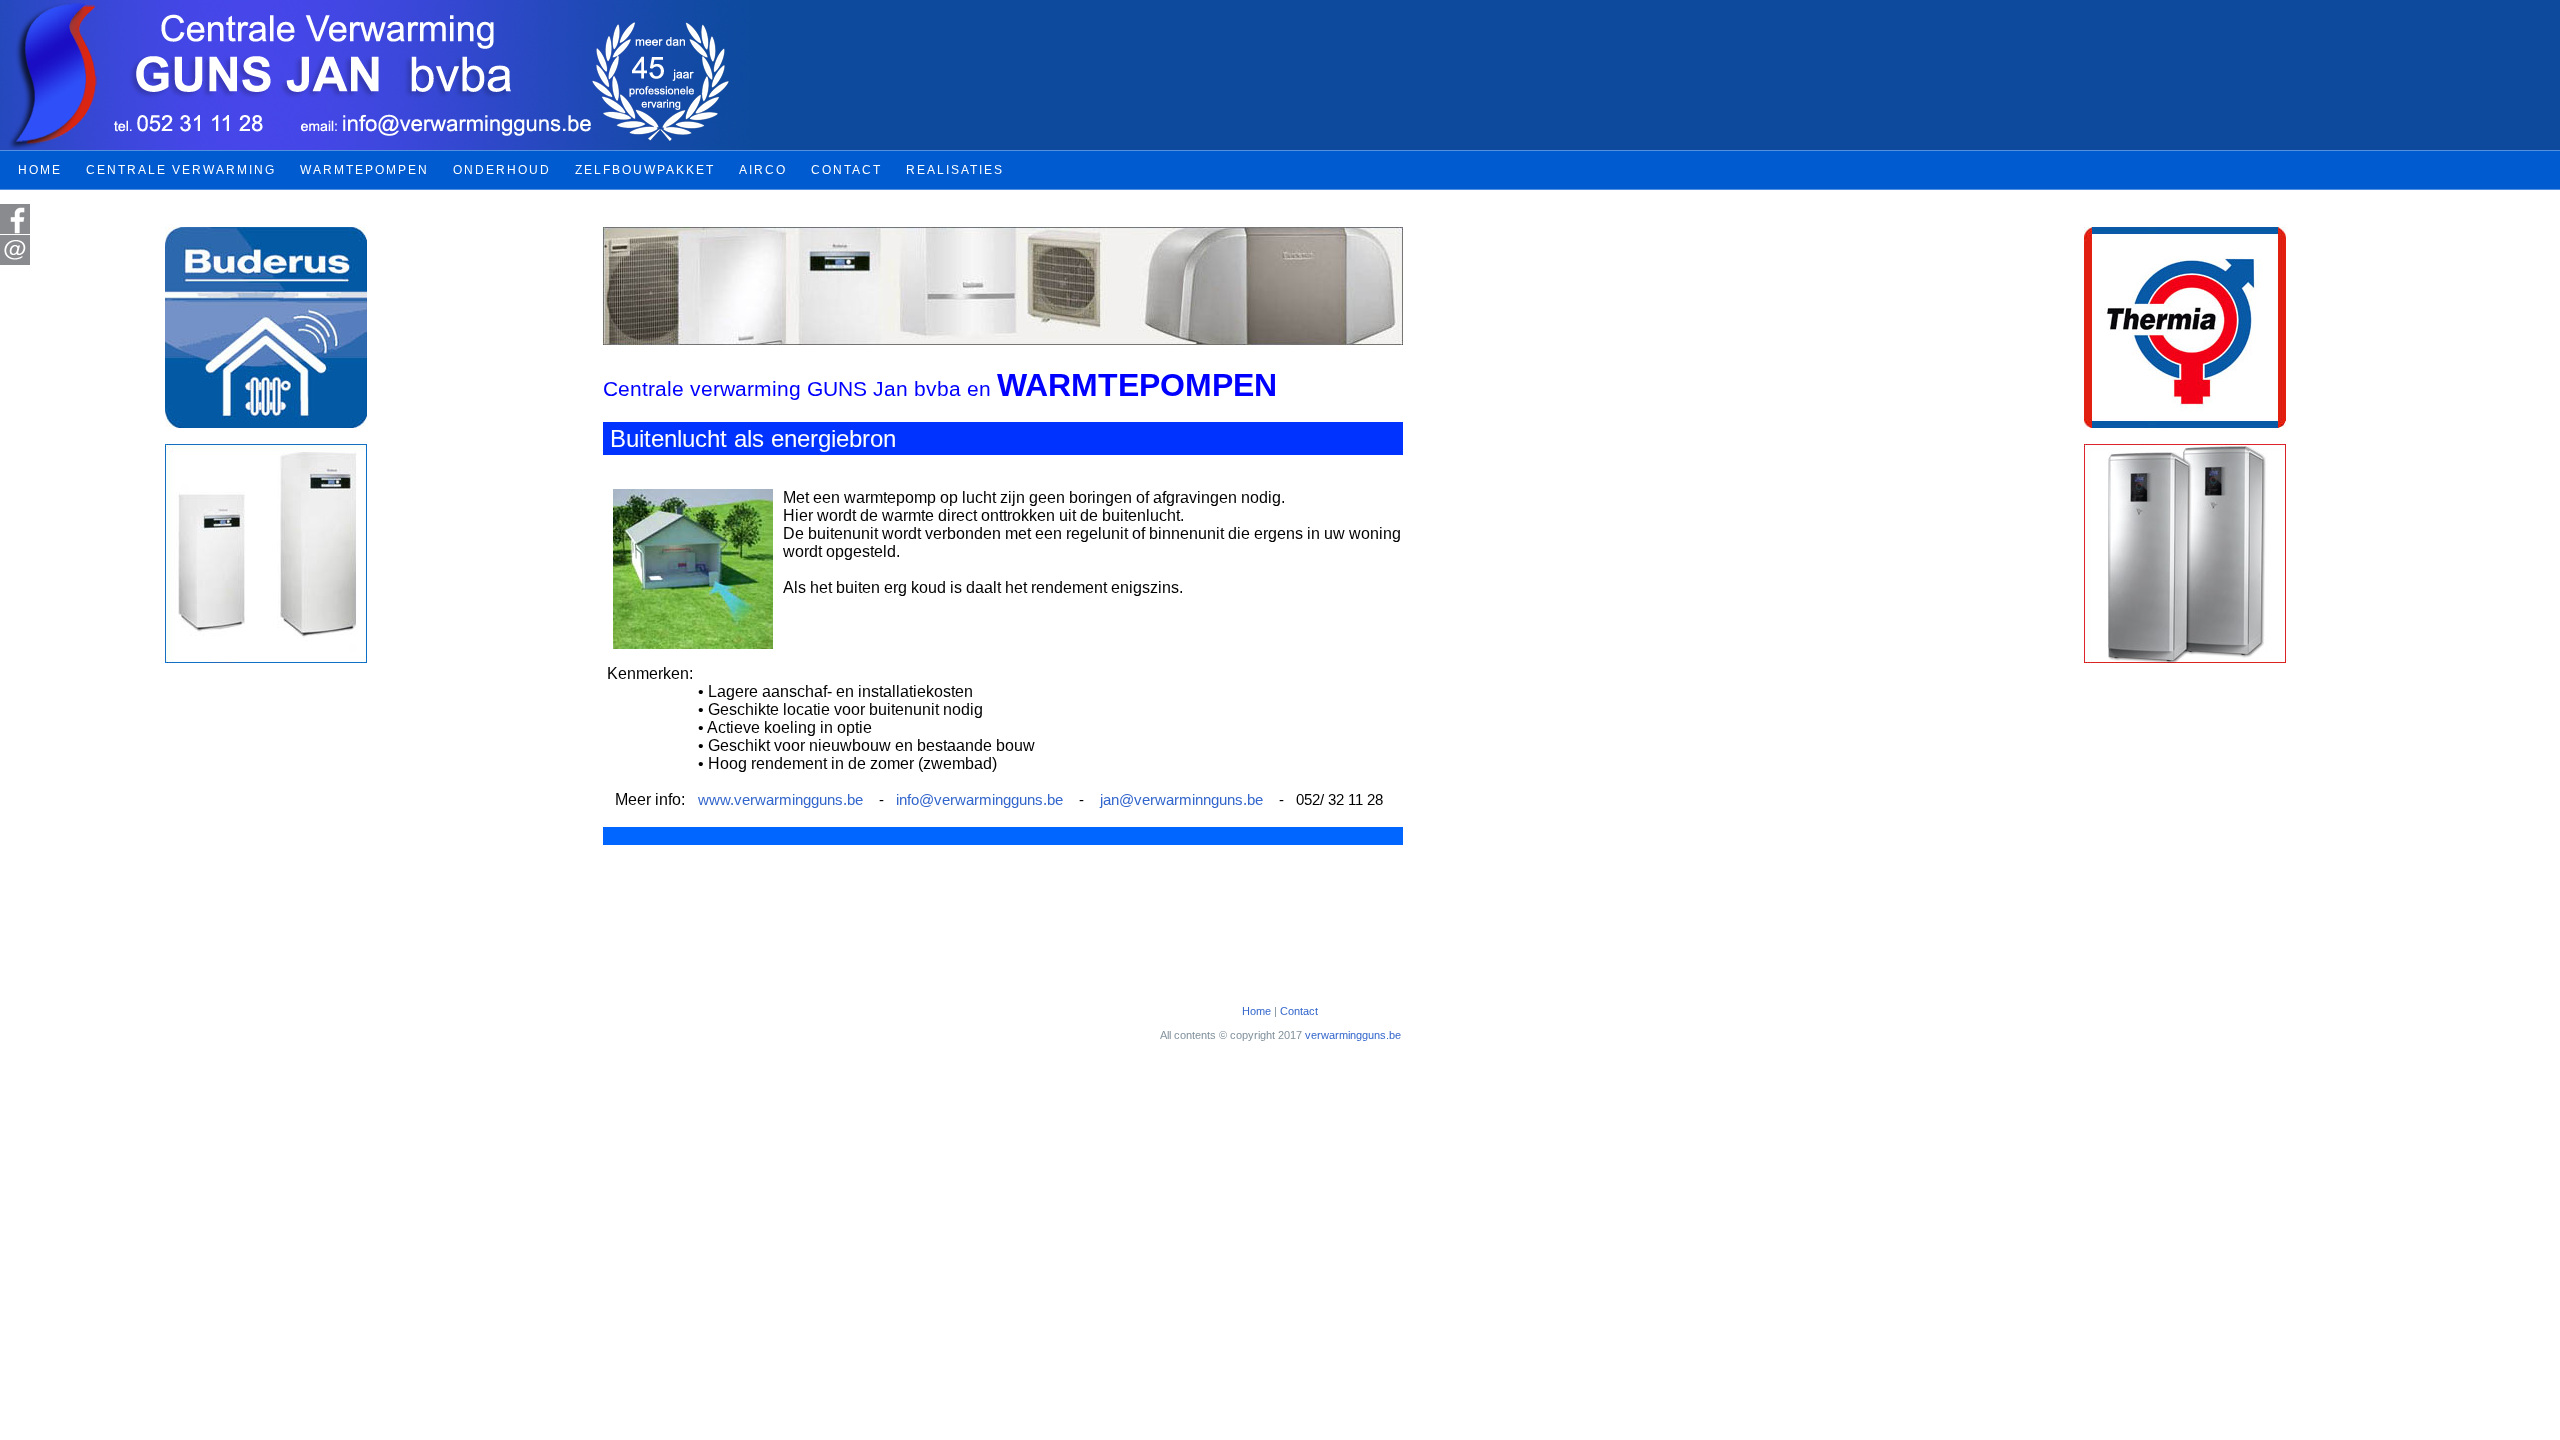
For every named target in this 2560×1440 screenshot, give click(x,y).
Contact (1299, 1011)
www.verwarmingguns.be (780, 800)
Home (1256, 1011)
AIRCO (763, 170)
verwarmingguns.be (1353, 1035)
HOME (40, 170)
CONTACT (846, 170)
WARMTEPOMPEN (364, 170)
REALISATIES (955, 170)
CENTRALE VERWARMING (181, 170)
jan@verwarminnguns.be (1181, 800)
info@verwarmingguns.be (979, 800)
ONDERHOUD (502, 170)
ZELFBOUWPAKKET (645, 170)
